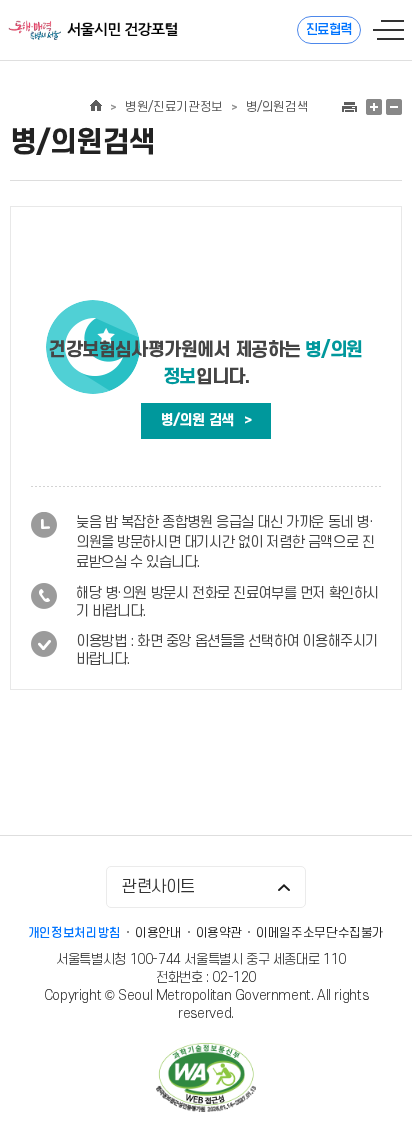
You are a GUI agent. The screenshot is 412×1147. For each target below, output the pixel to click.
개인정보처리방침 (74, 933)
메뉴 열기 (388, 30)
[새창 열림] (348, 107)
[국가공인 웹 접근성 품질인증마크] (206, 1079)
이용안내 (158, 933)
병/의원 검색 (206, 420)
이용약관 (219, 933)
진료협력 (329, 29)
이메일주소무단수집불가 (320, 933)
